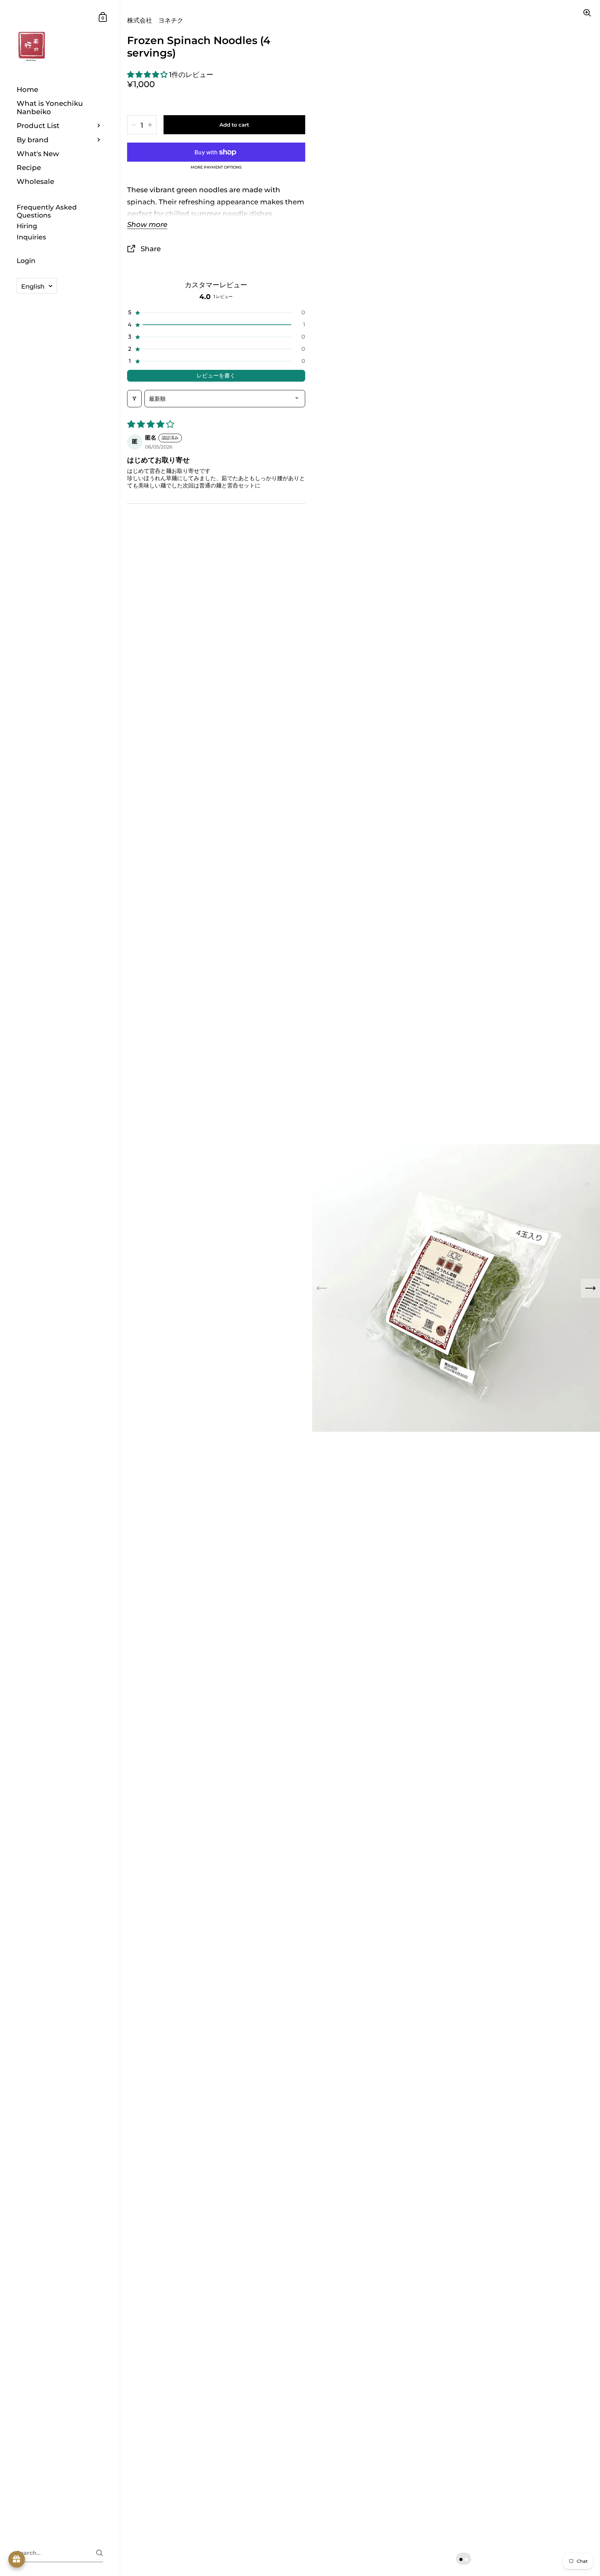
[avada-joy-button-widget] (17, 2559)
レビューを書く (216, 376)
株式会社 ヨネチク (155, 20)
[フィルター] (134, 399)
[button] (148, 74)
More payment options (216, 168)
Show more (147, 225)
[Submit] (99, 2553)
